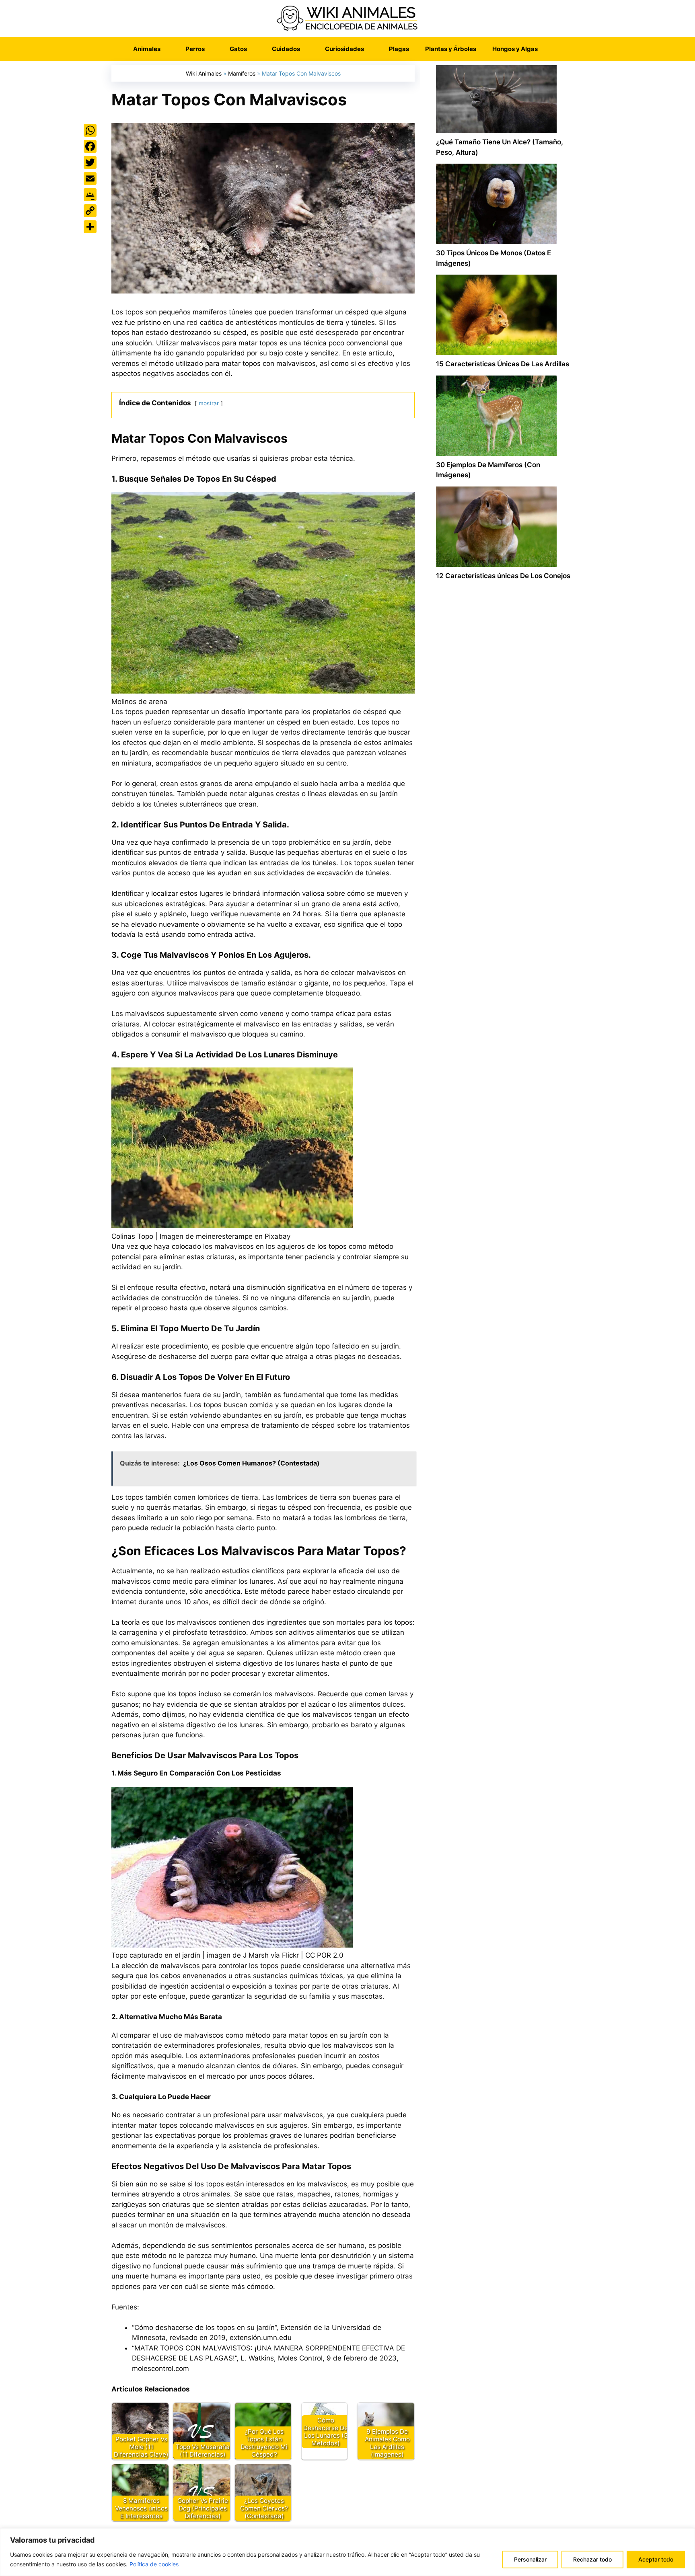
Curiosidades (344, 49)
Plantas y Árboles (451, 49)
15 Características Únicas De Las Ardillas (503, 364)
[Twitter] (90, 162)
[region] (347, 2552)
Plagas (399, 49)
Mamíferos (242, 73)
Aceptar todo (656, 2559)
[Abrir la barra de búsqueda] (558, 49)
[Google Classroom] (90, 195)
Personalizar (530, 2559)
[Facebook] (90, 146)
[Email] (90, 179)
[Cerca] (687, 2535)
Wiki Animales (204, 73)
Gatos (238, 49)
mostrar (209, 403)
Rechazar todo (592, 2559)
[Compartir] (90, 227)
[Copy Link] (90, 211)
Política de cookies (154, 2564)
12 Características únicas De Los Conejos (503, 576)
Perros (195, 49)
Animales (147, 49)
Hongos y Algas (515, 49)
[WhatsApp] (90, 130)
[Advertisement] (504, 930)
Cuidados (286, 49)
